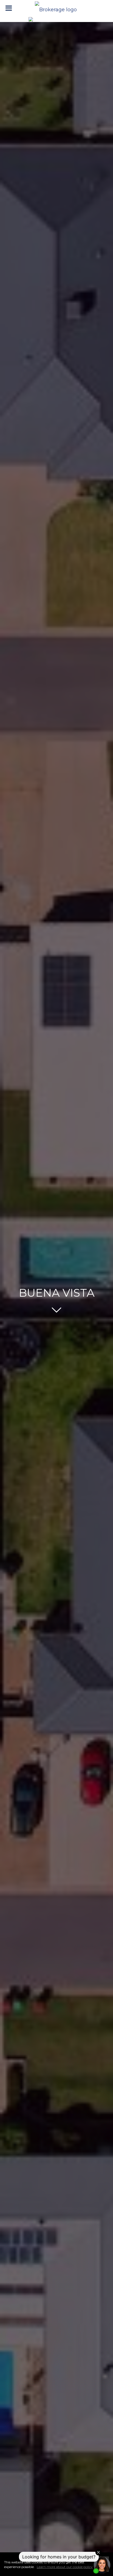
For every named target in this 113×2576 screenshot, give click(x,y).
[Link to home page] (56, 8)
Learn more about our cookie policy (65, 2567)
